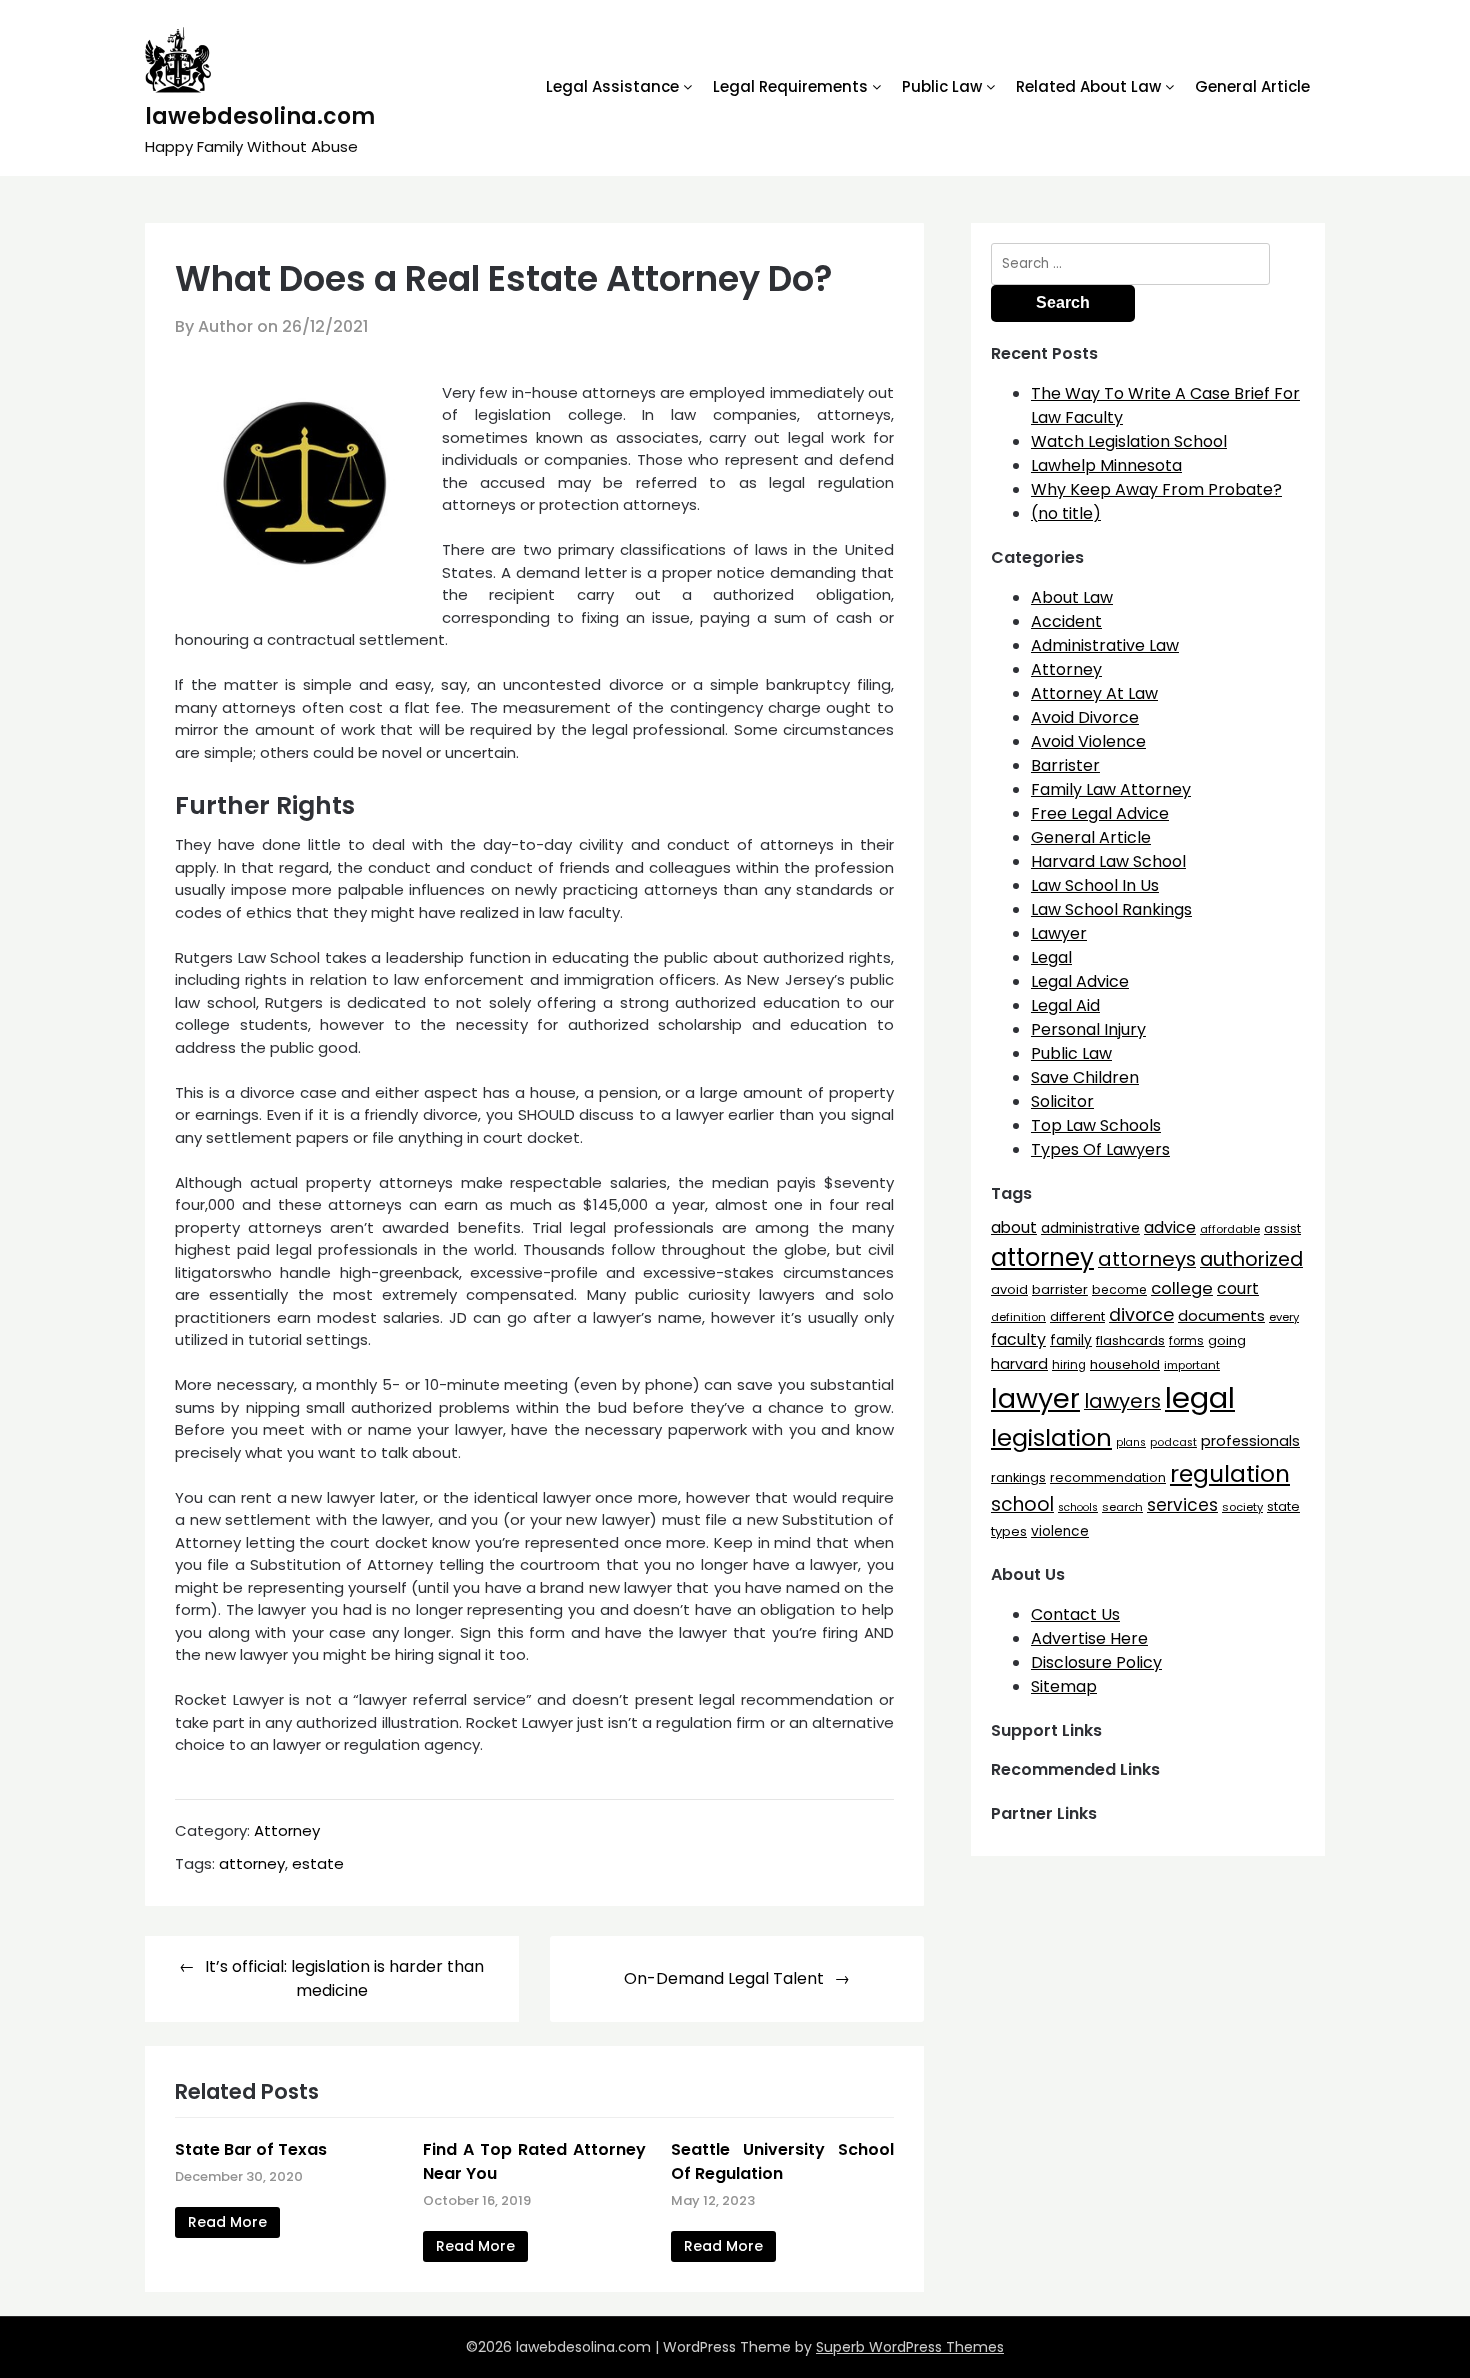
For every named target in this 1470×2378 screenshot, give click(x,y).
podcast (1173, 1442)
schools (1078, 1507)
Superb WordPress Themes (910, 2347)
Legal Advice (1080, 981)
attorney (252, 1863)
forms (1186, 1341)
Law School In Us (1095, 885)
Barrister (1065, 765)
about (1014, 1227)
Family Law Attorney (1111, 789)
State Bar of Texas (251, 2149)
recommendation (1108, 1477)
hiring (1069, 1365)
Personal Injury (1088, 1029)
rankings (1018, 1477)
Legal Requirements (790, 86)
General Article (1252, 86)
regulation (1230, 1473)
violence (1060, 1531)
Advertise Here (1089, 1638)
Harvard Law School (1108, 861)
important (1192, 1365)
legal (1200, 1397)
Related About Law (1088, 86)
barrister (1060, 1289)
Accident (1066, 621)
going (1227, 1340)
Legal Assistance (612, 86)
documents (1221, 1315)
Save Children (1085, 1077)
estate (318, 1863)
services (1182, 1505)
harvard (1019, 1364)
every (1284, 1317)
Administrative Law (1105, 645)
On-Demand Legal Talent (724, 1978)
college (1182, 1288)
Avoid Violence (1088, 741)
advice (1170, 1227)
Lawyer (1059, 933)
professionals (1250, 1441)
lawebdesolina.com (260, 116)
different (1077, 1316)
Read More (227, 2222)
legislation (1051, 1437)
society (1242, 1507)
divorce (1141, 1315)
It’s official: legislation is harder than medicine (344, 1978)
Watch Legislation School (1129, 441)
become (1119, 1289)
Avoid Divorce (1085, 717)
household (1125, 1364)
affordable (1230, 1229)
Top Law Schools (1096, 1125)
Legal (1051, 957)
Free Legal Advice (1100, 813)
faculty (1018, 1339)
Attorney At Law (1094, 693)
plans (1131, 1442)
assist (1282, 1228)
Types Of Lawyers (1100, 1149)
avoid (1009, 1289)
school (1022, 1504)
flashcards (1130, 1340)
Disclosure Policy (1096, 1662)
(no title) (1066, 513)
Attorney (287, 1830)
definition (1018, 1317)
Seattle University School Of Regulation (782, 2161)
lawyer (1035, 1398)
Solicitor (1062, 1101)
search (1122, 1507)
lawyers (1122, 1401)
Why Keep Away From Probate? (1156, 489)
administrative (1090, 1228)
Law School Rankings (1111, 909)
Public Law (942, 86)
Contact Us (1075, 1614)
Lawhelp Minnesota (1106, 465)
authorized (1251, 1259)
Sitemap (1064, 1686)
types (1009, 1531)
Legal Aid (1065, 1005)
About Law (1072, 597)
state (1283, 1506)
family (1071, 1340)
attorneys (1147, 1259)
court (1238, 1288)
